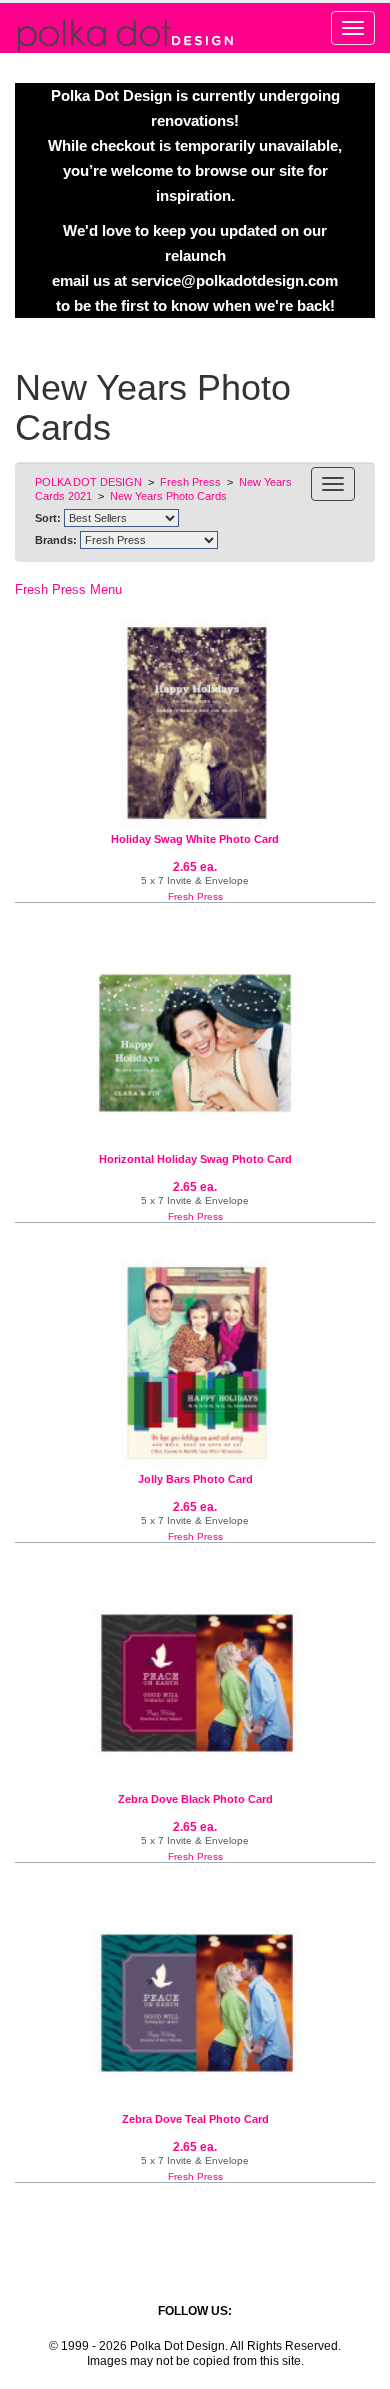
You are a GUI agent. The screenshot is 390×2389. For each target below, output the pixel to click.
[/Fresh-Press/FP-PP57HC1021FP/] (195, 2003)
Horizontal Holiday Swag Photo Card (195, 1159)
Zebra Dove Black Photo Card (195, 1799)
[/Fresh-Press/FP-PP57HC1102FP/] (195, 1043)
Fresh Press (195, 896)
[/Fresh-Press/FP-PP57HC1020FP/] (195, 1683)
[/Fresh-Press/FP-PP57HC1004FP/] (195, 1363)
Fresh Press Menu (68, 589)
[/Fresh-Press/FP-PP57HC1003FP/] (195, 723)
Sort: (48, 518)
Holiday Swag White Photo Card (195, 839)
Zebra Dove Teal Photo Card (195, 2119)
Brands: (56, 540)
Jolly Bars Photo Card (195, 1479)
